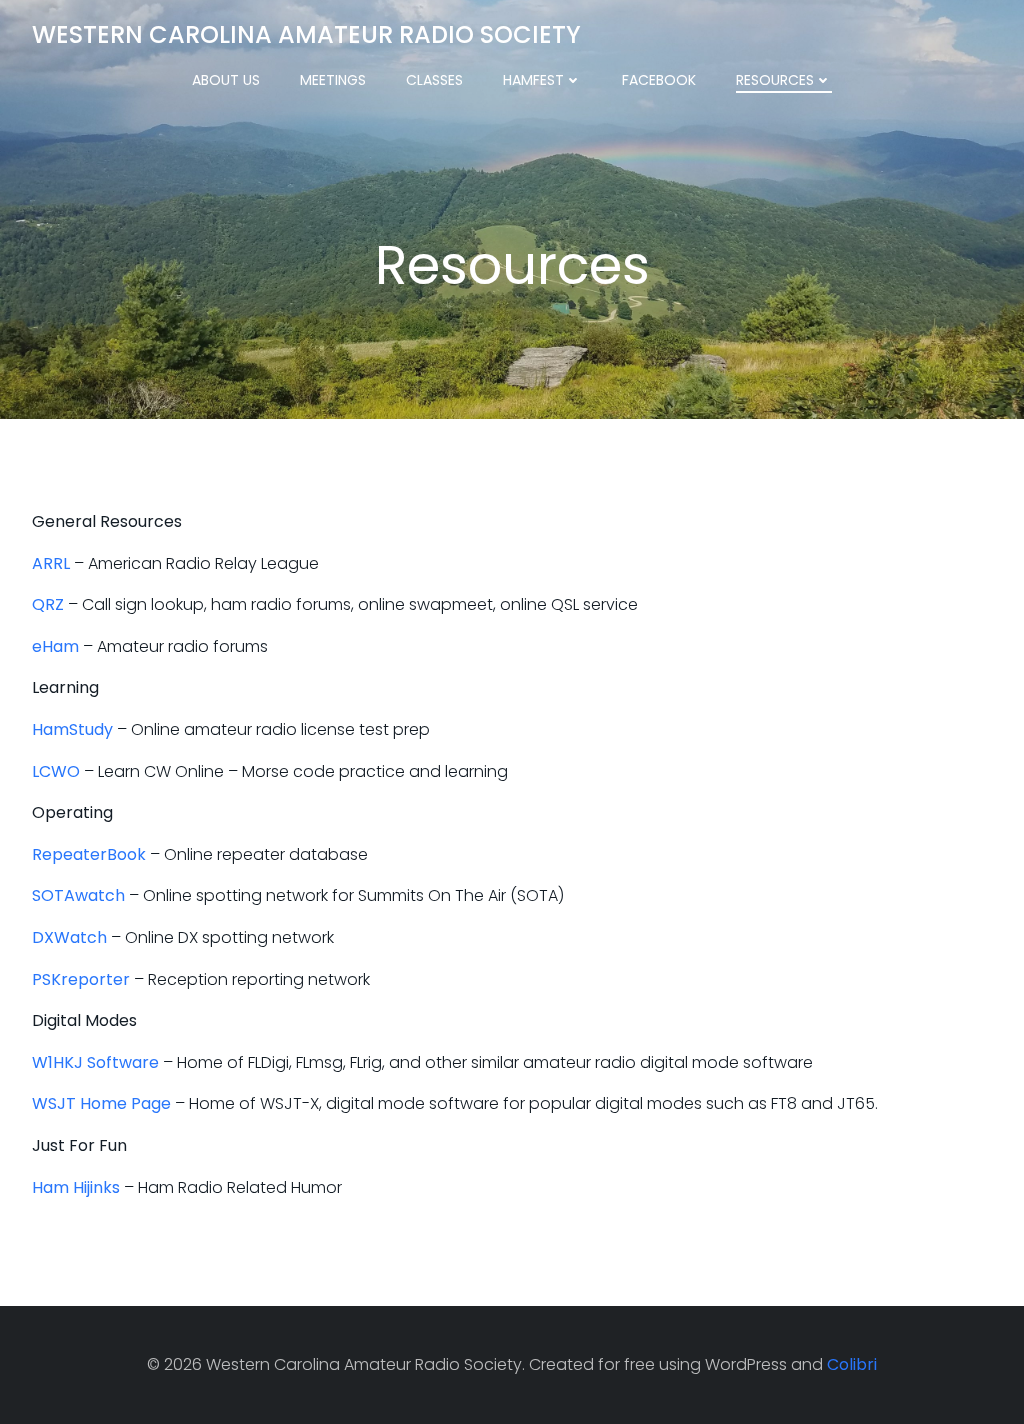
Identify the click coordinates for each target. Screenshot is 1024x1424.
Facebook (659, 80)
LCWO (56, 771)
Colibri (852, 1364)
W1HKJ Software (95, 1062)
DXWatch (69, 937)
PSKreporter (81, 979)
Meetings (333, 80)
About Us (226, 80)
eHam (55, 646)
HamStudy (72, 729)
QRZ (48, 604)
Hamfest (533, 80)
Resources (775, 80)
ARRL (51, 563)
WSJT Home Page (101, 1103)
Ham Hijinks (76, 1187)
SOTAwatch (78, 895)
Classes (434, 80)
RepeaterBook (89, 854)
